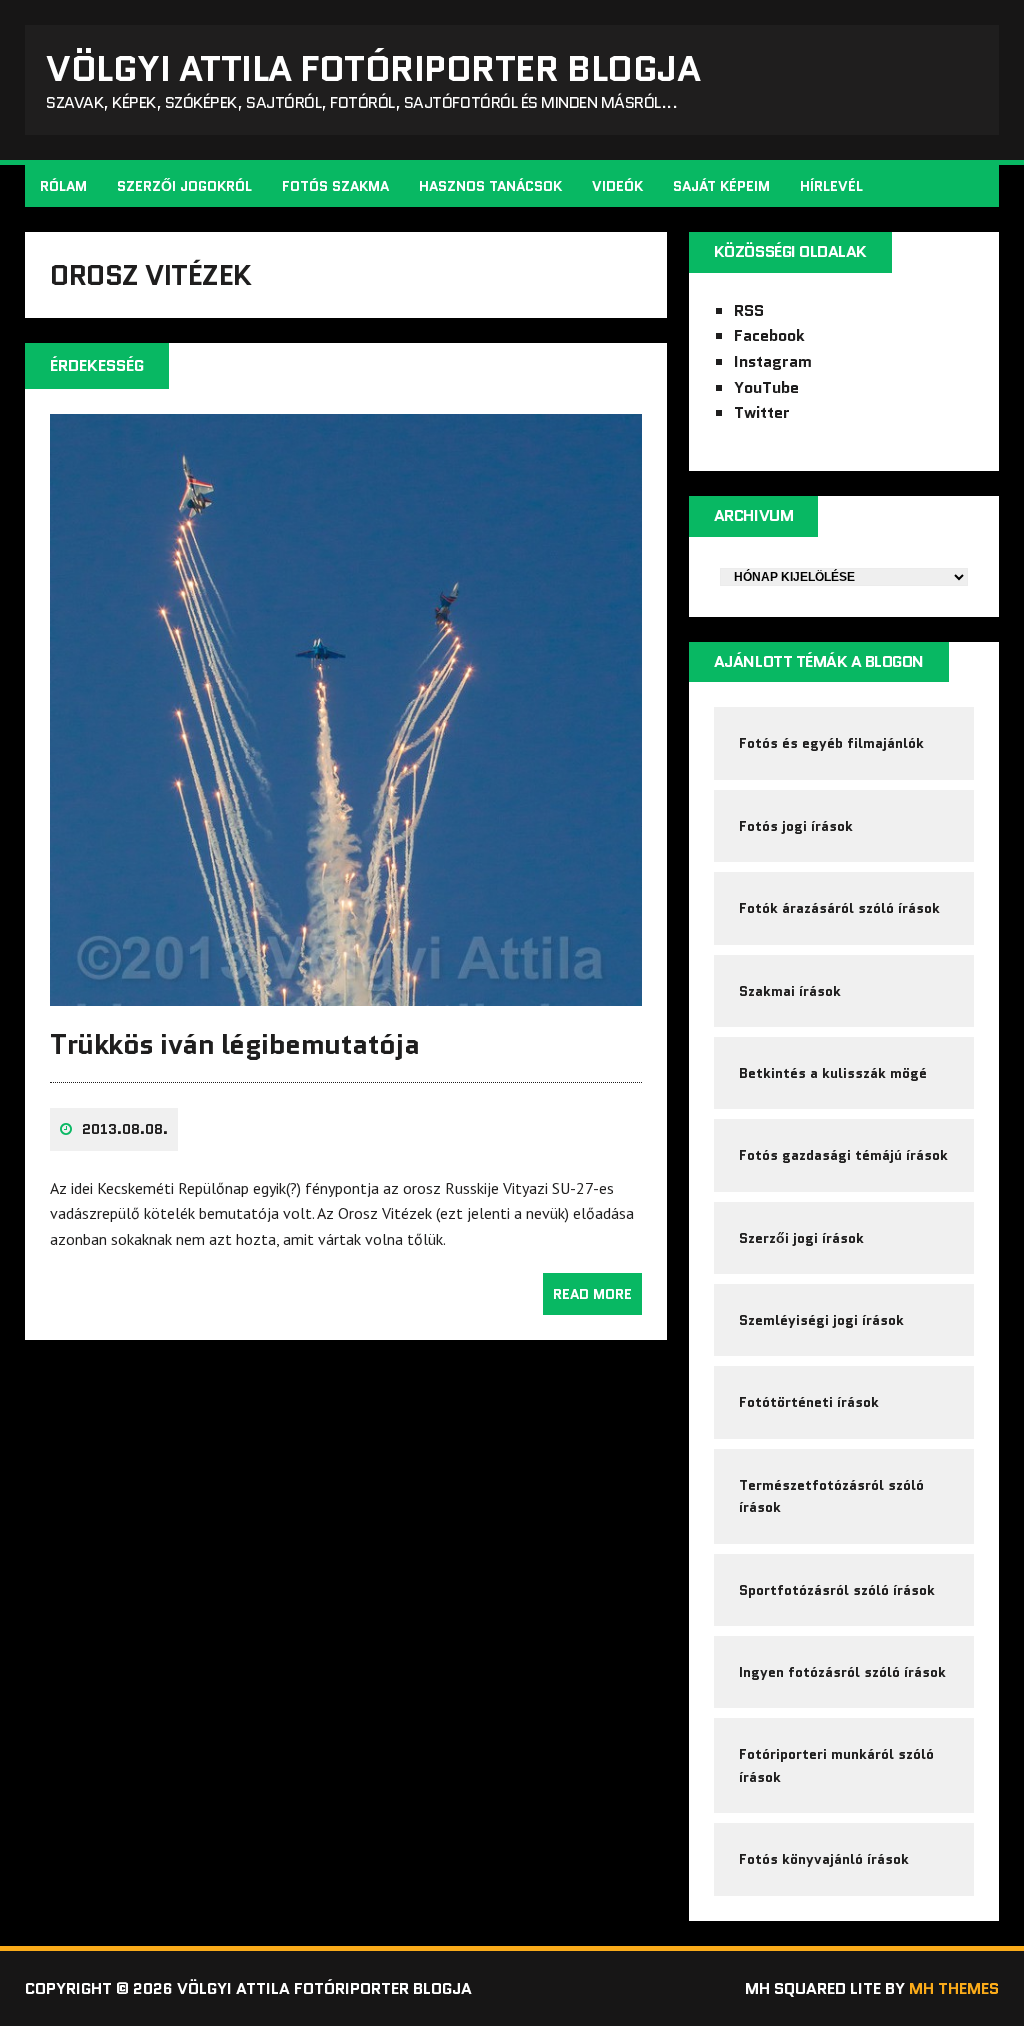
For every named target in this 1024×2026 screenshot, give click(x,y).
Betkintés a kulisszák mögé (833, 1073)
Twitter (762, 412)
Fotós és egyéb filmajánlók (831, 743)
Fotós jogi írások (796, 826)
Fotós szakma (335, 186)
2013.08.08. (125, 1129)
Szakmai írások (790, 991)
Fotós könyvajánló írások (824, 1859)
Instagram (773, 361)
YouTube (766, 387)
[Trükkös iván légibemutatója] (346, 992)
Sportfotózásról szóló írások (837, 1590)
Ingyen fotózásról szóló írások (842, 1672)
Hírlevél (831, 186)
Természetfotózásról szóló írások (831, 1496)
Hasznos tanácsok (490, 186)
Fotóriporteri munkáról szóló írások (836, 1765)
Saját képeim (721, 186)
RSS (749, 310)
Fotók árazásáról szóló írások (839, 908)
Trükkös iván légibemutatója (234, 1044)
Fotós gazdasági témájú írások (843, 1155)
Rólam (63, 186)
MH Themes (954, 1988)
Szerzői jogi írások (801, 1238)
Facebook (769, 335)
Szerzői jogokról (184, 186)
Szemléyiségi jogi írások (821, 1320)
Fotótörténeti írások (809, 1402)
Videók (617, 186)
